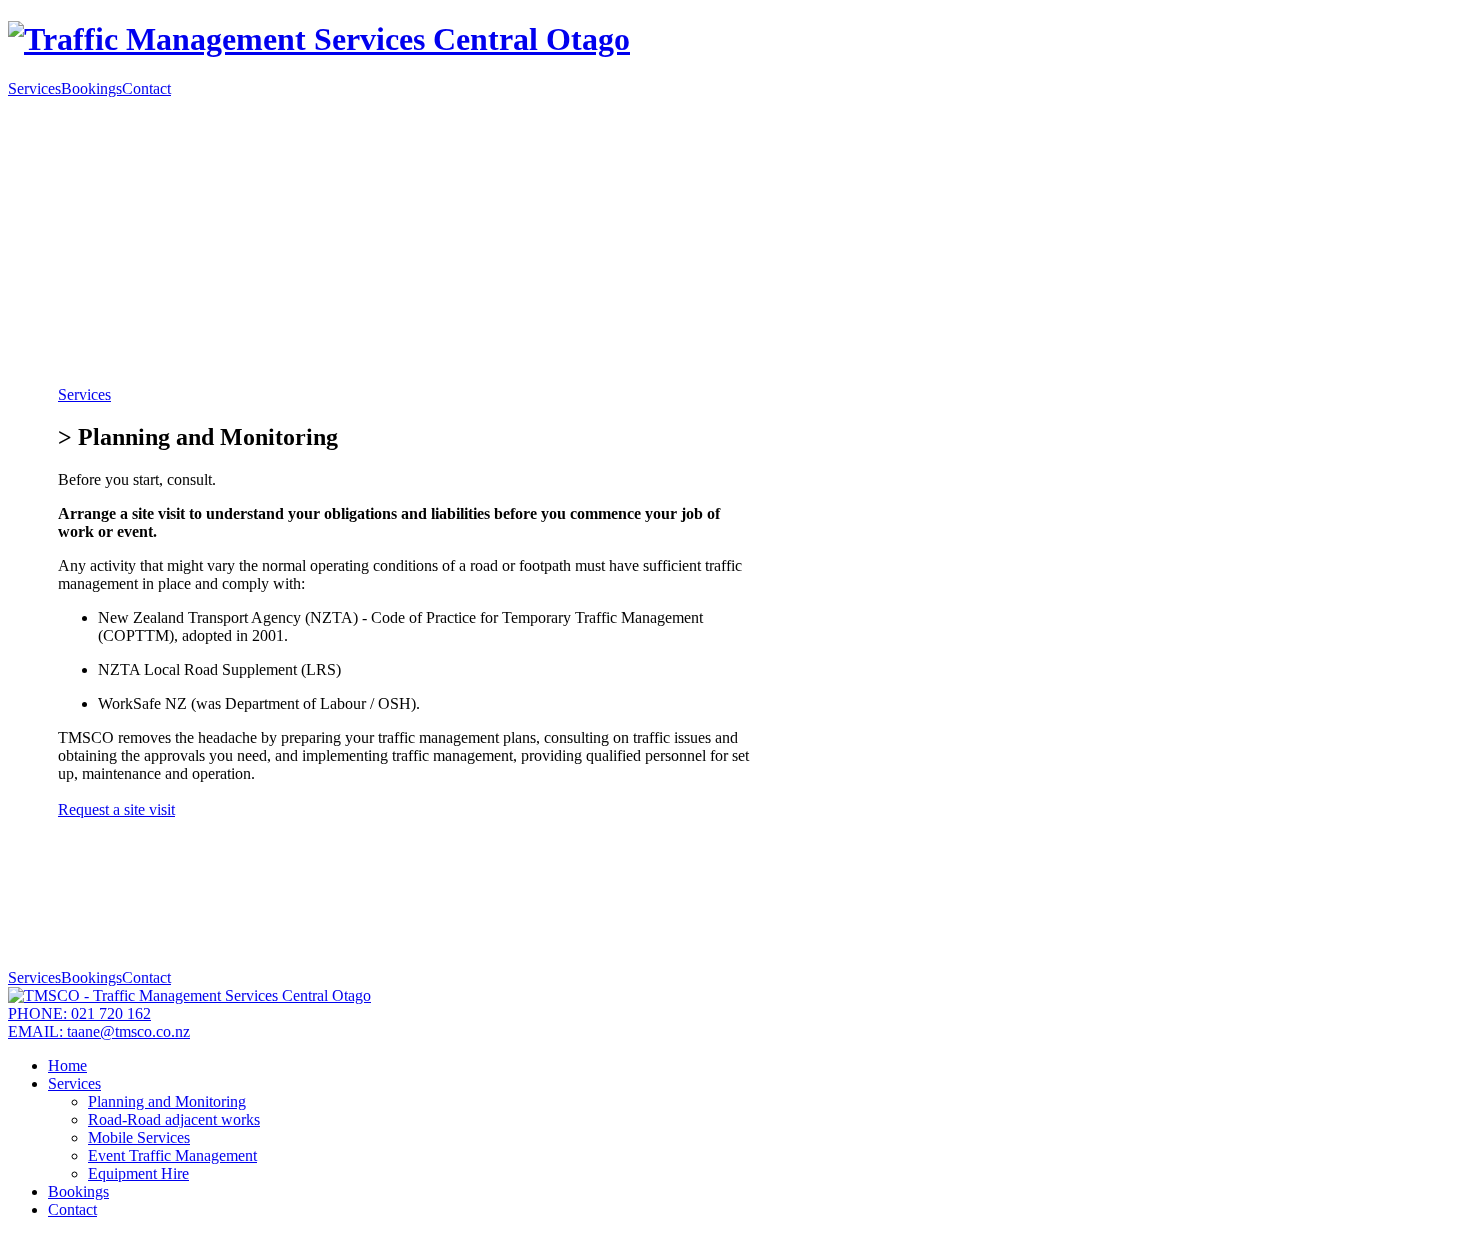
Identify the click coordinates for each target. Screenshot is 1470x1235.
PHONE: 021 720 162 (79, 1013)
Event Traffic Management (172, 1155)
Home (67, 1065)
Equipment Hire (138, 1173)
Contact (146, 88)
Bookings (91, 88)
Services (34, 88)
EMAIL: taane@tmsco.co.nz (99, 1031)
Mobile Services (139, 1137)
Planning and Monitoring (167, 1101)
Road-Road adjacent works (174, 1119)
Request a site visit (116, 809)
